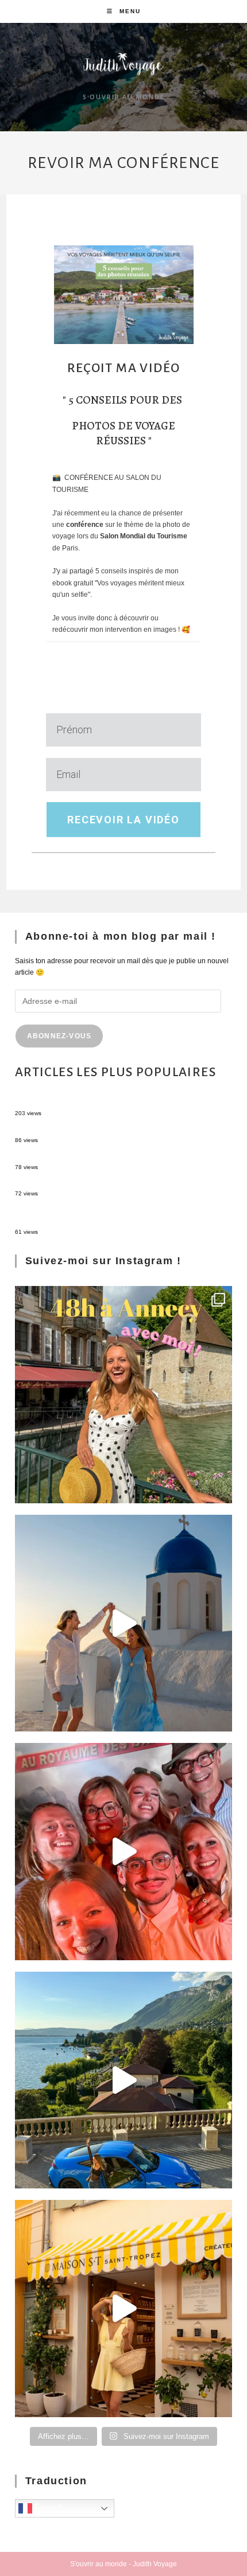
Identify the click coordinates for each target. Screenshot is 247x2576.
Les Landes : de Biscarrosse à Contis (73, 1156)
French (48, 2508)
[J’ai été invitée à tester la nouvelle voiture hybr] (124, 2080)
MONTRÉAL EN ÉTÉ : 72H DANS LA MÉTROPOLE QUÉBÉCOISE (118, 1103)
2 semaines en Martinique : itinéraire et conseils (89, 1130)
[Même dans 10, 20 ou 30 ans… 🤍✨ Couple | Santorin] (124, 1623)
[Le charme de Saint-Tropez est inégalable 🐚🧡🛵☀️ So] (124, 2309)
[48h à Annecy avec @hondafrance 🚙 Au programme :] (124, 1395)
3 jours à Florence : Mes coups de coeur (77, 1183)
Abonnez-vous (59, 1036)
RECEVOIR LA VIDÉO (123, 820)
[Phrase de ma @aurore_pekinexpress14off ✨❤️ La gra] (124, 1852)
